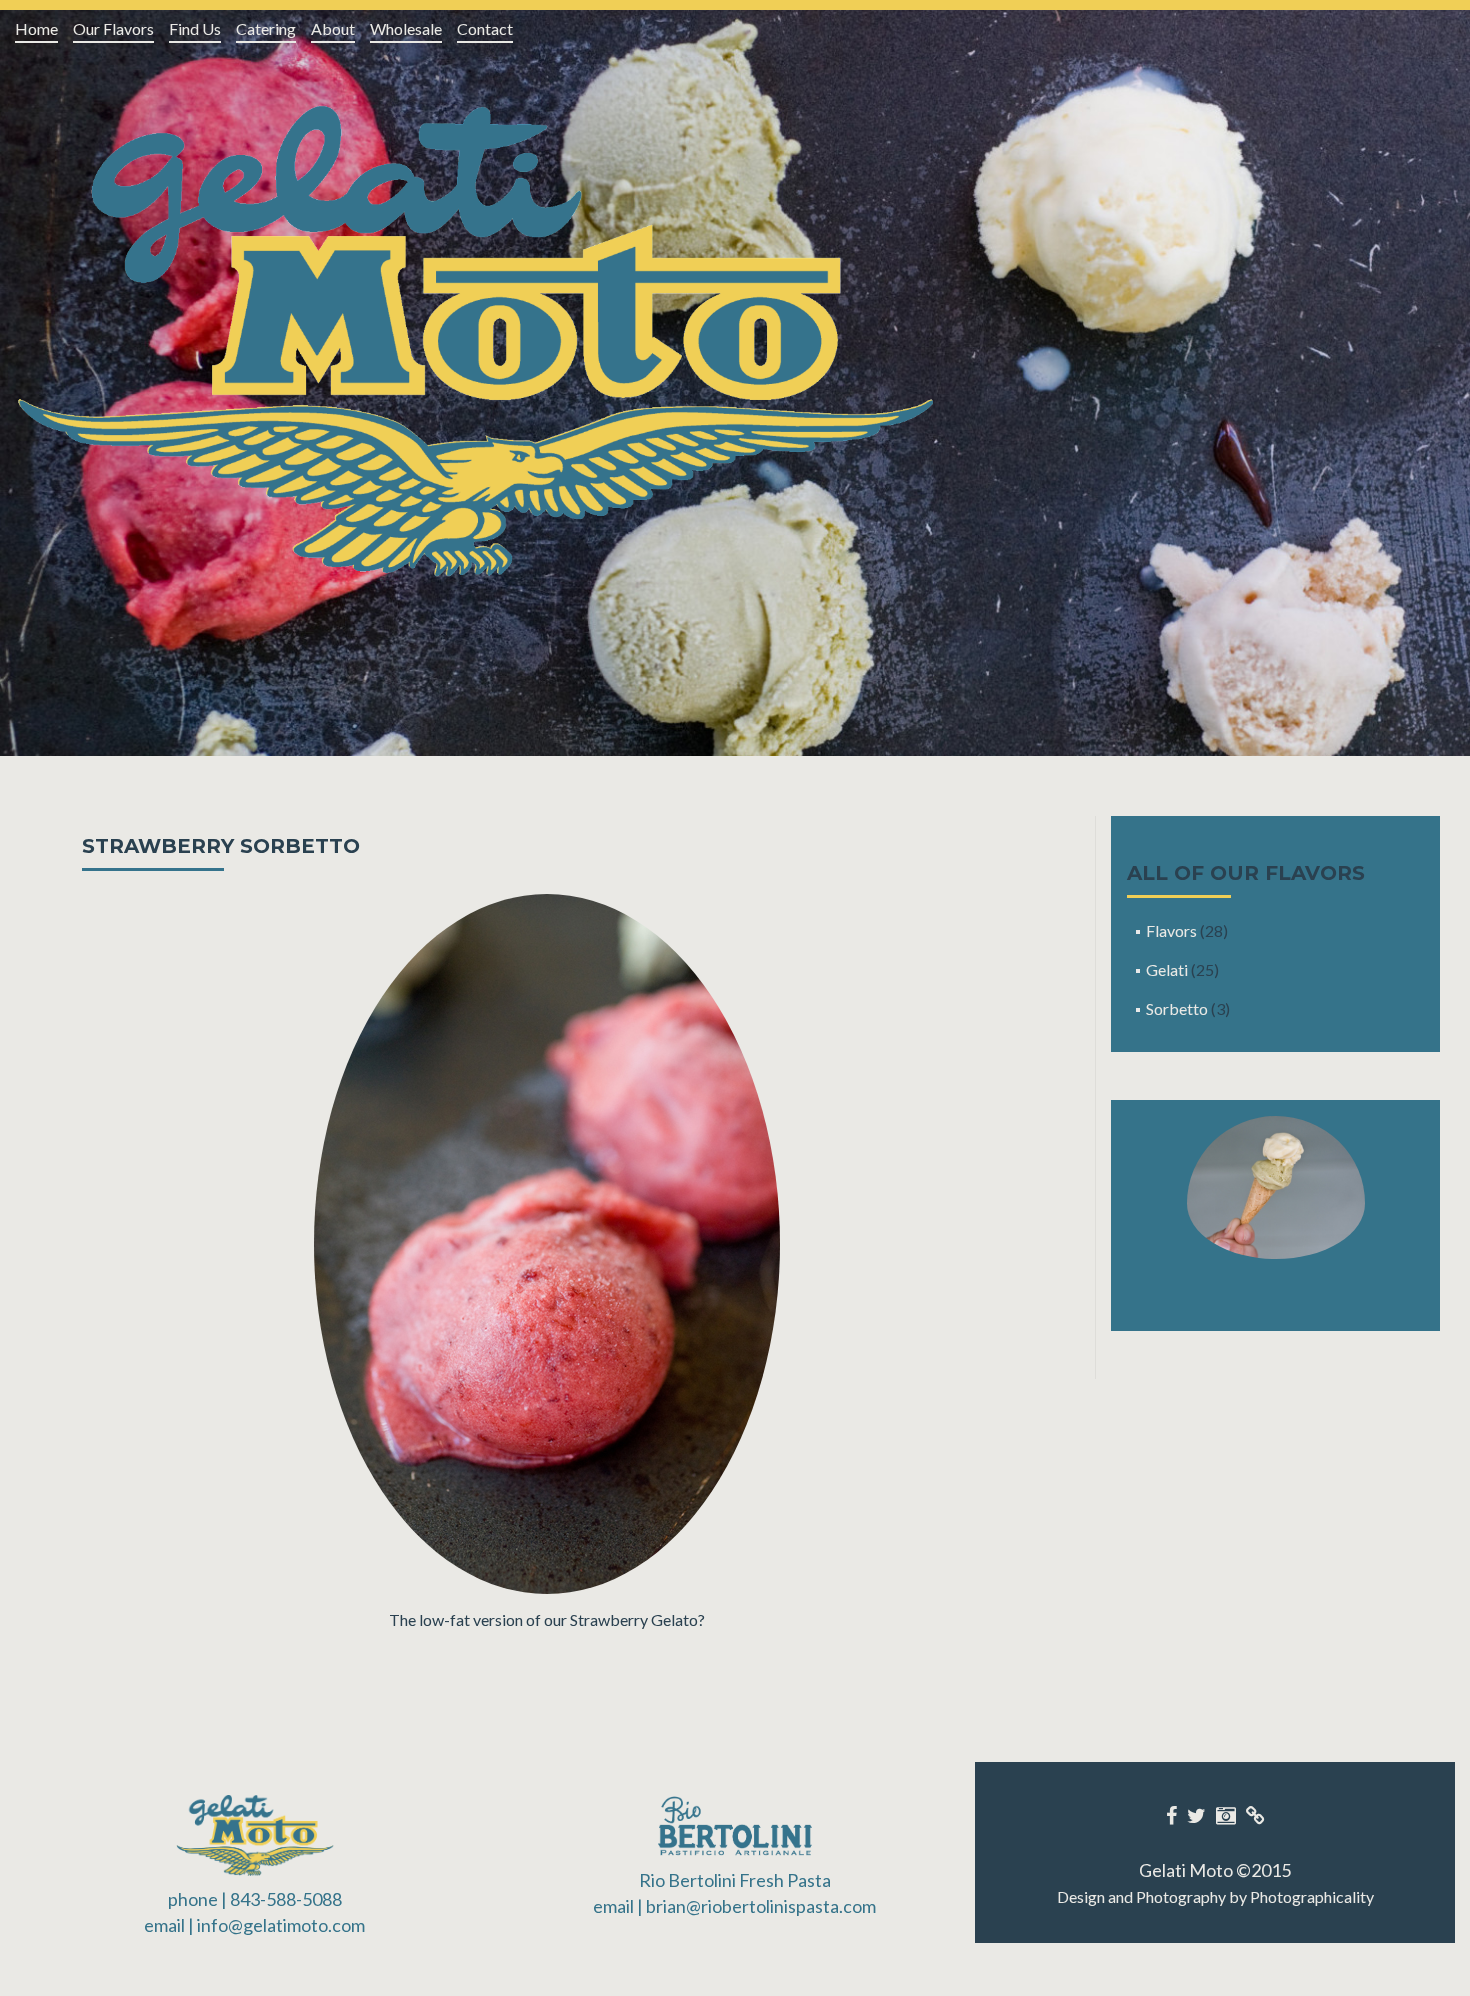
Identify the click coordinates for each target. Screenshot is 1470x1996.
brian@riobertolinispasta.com (761, 1906)
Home (36, 28)
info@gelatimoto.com (281, 1925)
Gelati (1167, 969)
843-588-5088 (286, 1899)
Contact (485, 28)
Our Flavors (113, 28)
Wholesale (406, 28)
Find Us (195, 28)
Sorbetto (1177, 1008)
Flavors (1171, 930)
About (333, 28)
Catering (266, 28)
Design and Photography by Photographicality (1215, 1896)
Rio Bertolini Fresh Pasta (735, 1880)
